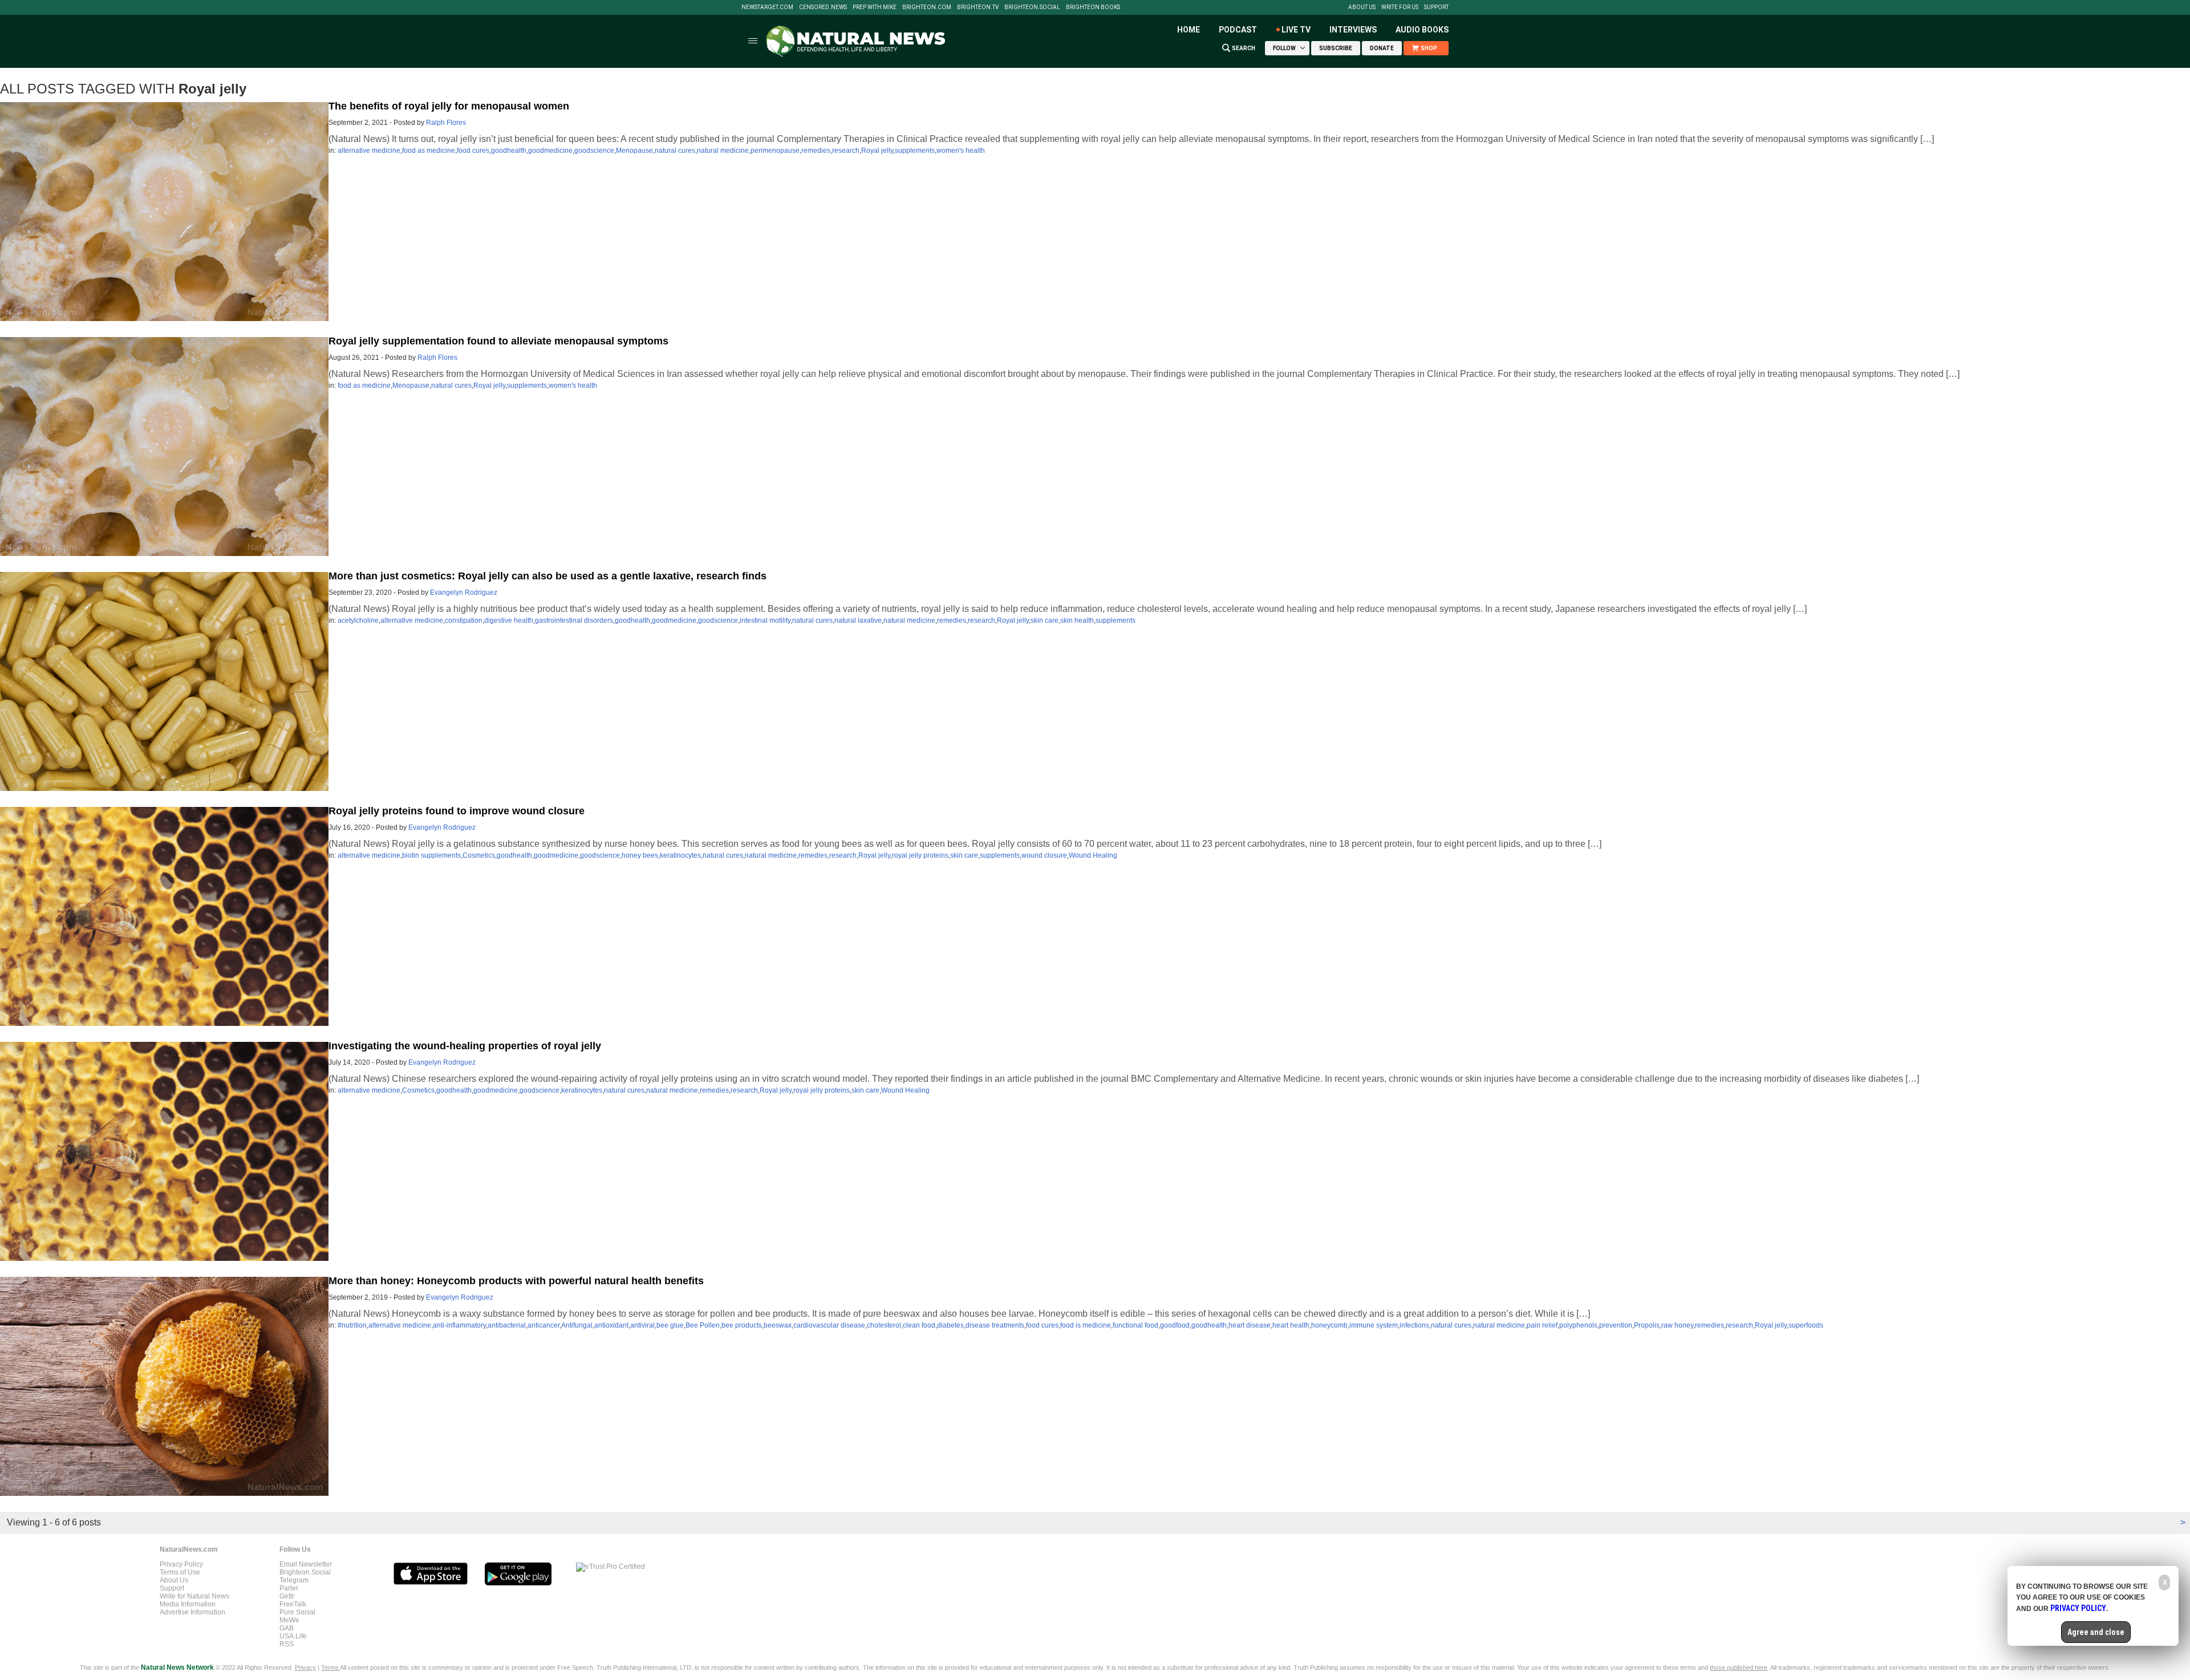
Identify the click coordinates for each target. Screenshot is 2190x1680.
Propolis (1647, 1325)
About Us (1362, 7)
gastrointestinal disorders (574, 620)
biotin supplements (431, 855)
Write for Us (1400, 7)
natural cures (675, 151)
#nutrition (352, 1325)
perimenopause (775, 151)
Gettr (287, 1596)
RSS (287, 1644)
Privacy (305, 1667)
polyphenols (1578, 1325)
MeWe (289, 1620)
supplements (915, 151)
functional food (1135, 1325)
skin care (1045, 620)
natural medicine (723, 151)
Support (1436, 7)
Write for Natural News (194, 1596)
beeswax (778, 1325)
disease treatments (995, 1325)
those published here (1739, 1667)
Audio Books (1422, 30)
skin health (1077, 620)
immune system (1374, 1325)
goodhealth (509, 151)
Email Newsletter (306, 1564)
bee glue (670, 1325)
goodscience (594, 151)
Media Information (188, 1604)
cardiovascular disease (829, 1325)
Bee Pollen (703, 1325)
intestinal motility (765, 620)
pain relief (1542, 1325)
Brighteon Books (1093, 7)
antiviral (642, 1325)
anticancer (544, 1325)
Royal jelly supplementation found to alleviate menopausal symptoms (498, 341)
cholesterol (884, 1325)
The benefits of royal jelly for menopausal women (449, 106)
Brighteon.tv (978, 7)
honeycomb (1329, 1325)
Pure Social (297, 1612)
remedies (816, 151)
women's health (961, 151)
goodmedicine (550, 151)
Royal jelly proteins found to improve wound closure (457, 811)
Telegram (294, 1580)
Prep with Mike (875, 7)
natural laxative (858, 620)
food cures (473, 151)
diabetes (950, 1325)
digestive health (509, 620)
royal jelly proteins (920, 855)
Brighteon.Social (1032, 7)
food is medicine (1086, 1325)
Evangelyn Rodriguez (464, 593)
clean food (919, 1325)
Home (1189, 30)
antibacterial (507, 1325)
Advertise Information (192, 1612)
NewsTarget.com (767, 7)
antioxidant (611, 1325)
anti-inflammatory (459, 1325)
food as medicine (429, 151)
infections (1414, 1325)
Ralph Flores (446, 123)
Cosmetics (479, 855)
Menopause (634, 151)
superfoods (1806, 1325)
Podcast (1238, 30)
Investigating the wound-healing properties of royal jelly (465, 1046)
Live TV (1296, 30)
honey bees (640, 855)
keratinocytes (680, 855)
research (846, 151)
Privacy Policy (181, 1564)
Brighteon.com (927, 7)
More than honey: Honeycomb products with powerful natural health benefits (516, 1281)
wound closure (1044, 855)
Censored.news (823, 7)
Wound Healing (1093, 855)
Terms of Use (180, 1572)
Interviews (1353, 30)
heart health (1291, 1325)
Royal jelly (877, 151)
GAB (287, 1628)
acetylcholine (358, 620)
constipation (464, 620)
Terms (330, 1667)
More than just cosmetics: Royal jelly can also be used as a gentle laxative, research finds (547, 576)
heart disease (1250, 1325)
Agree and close (2096, 1632)
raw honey (1677, 1325)
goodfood (1175, 1325)
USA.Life (293, 1636)
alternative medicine (369, 151)
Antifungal (577, 1325)
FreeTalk (293, 1604)
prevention (1616, 1325)
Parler (289, 1588)
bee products (742, 1325)
